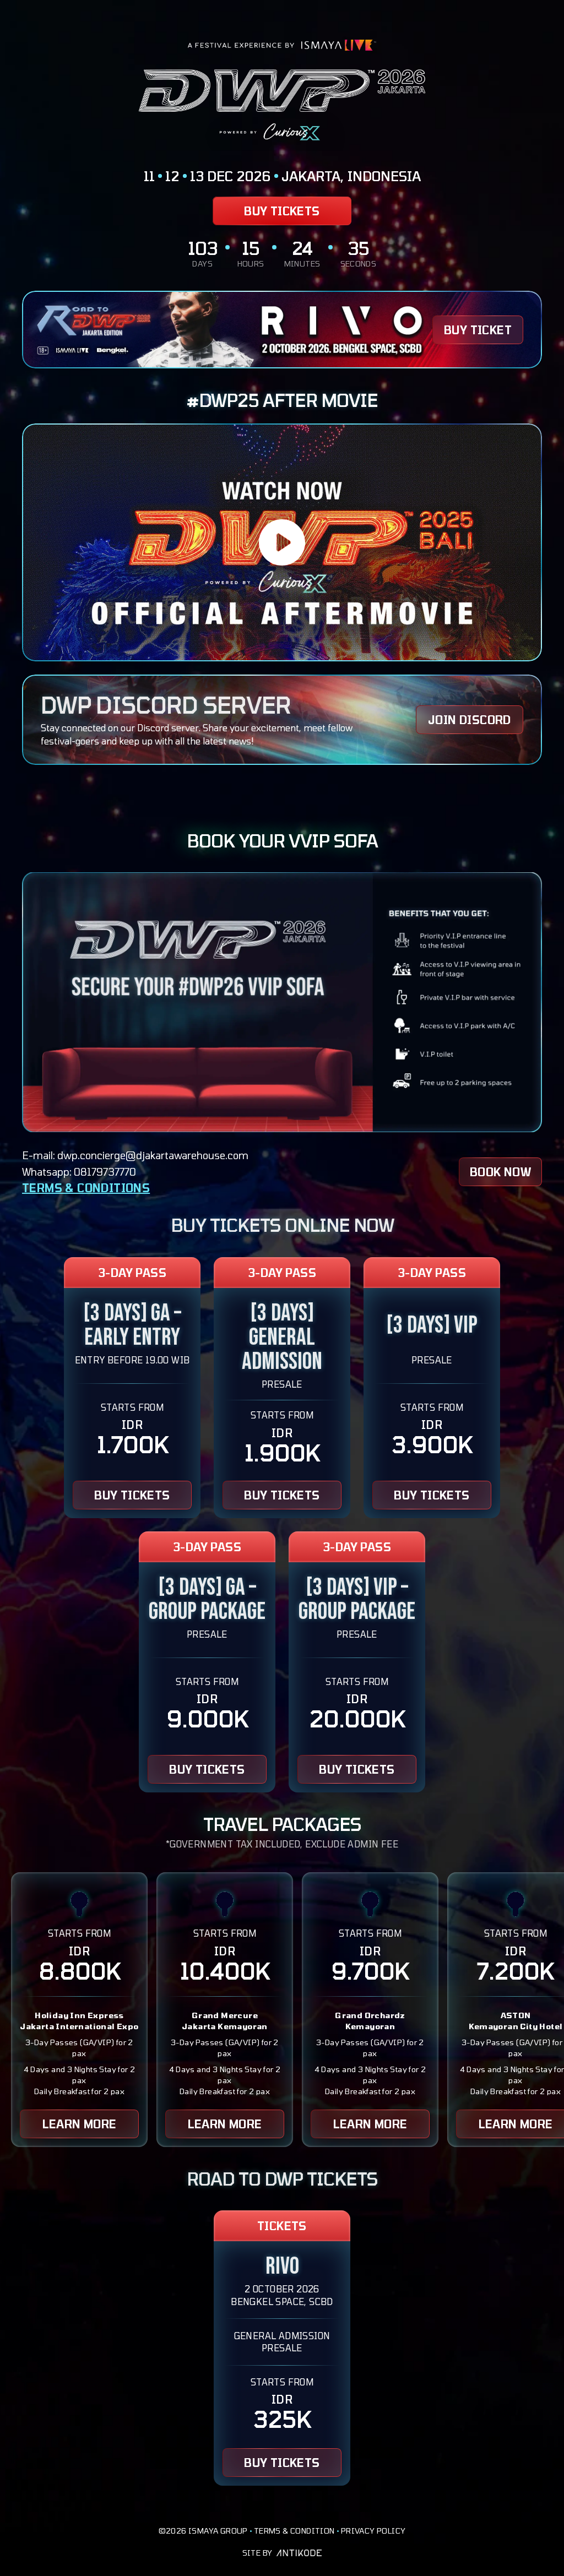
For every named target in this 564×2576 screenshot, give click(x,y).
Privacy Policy (373, 2531)
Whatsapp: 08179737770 (79, 1172)
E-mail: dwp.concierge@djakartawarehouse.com (135, 1156)
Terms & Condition (294, 2531)
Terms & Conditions (86, 1188)
